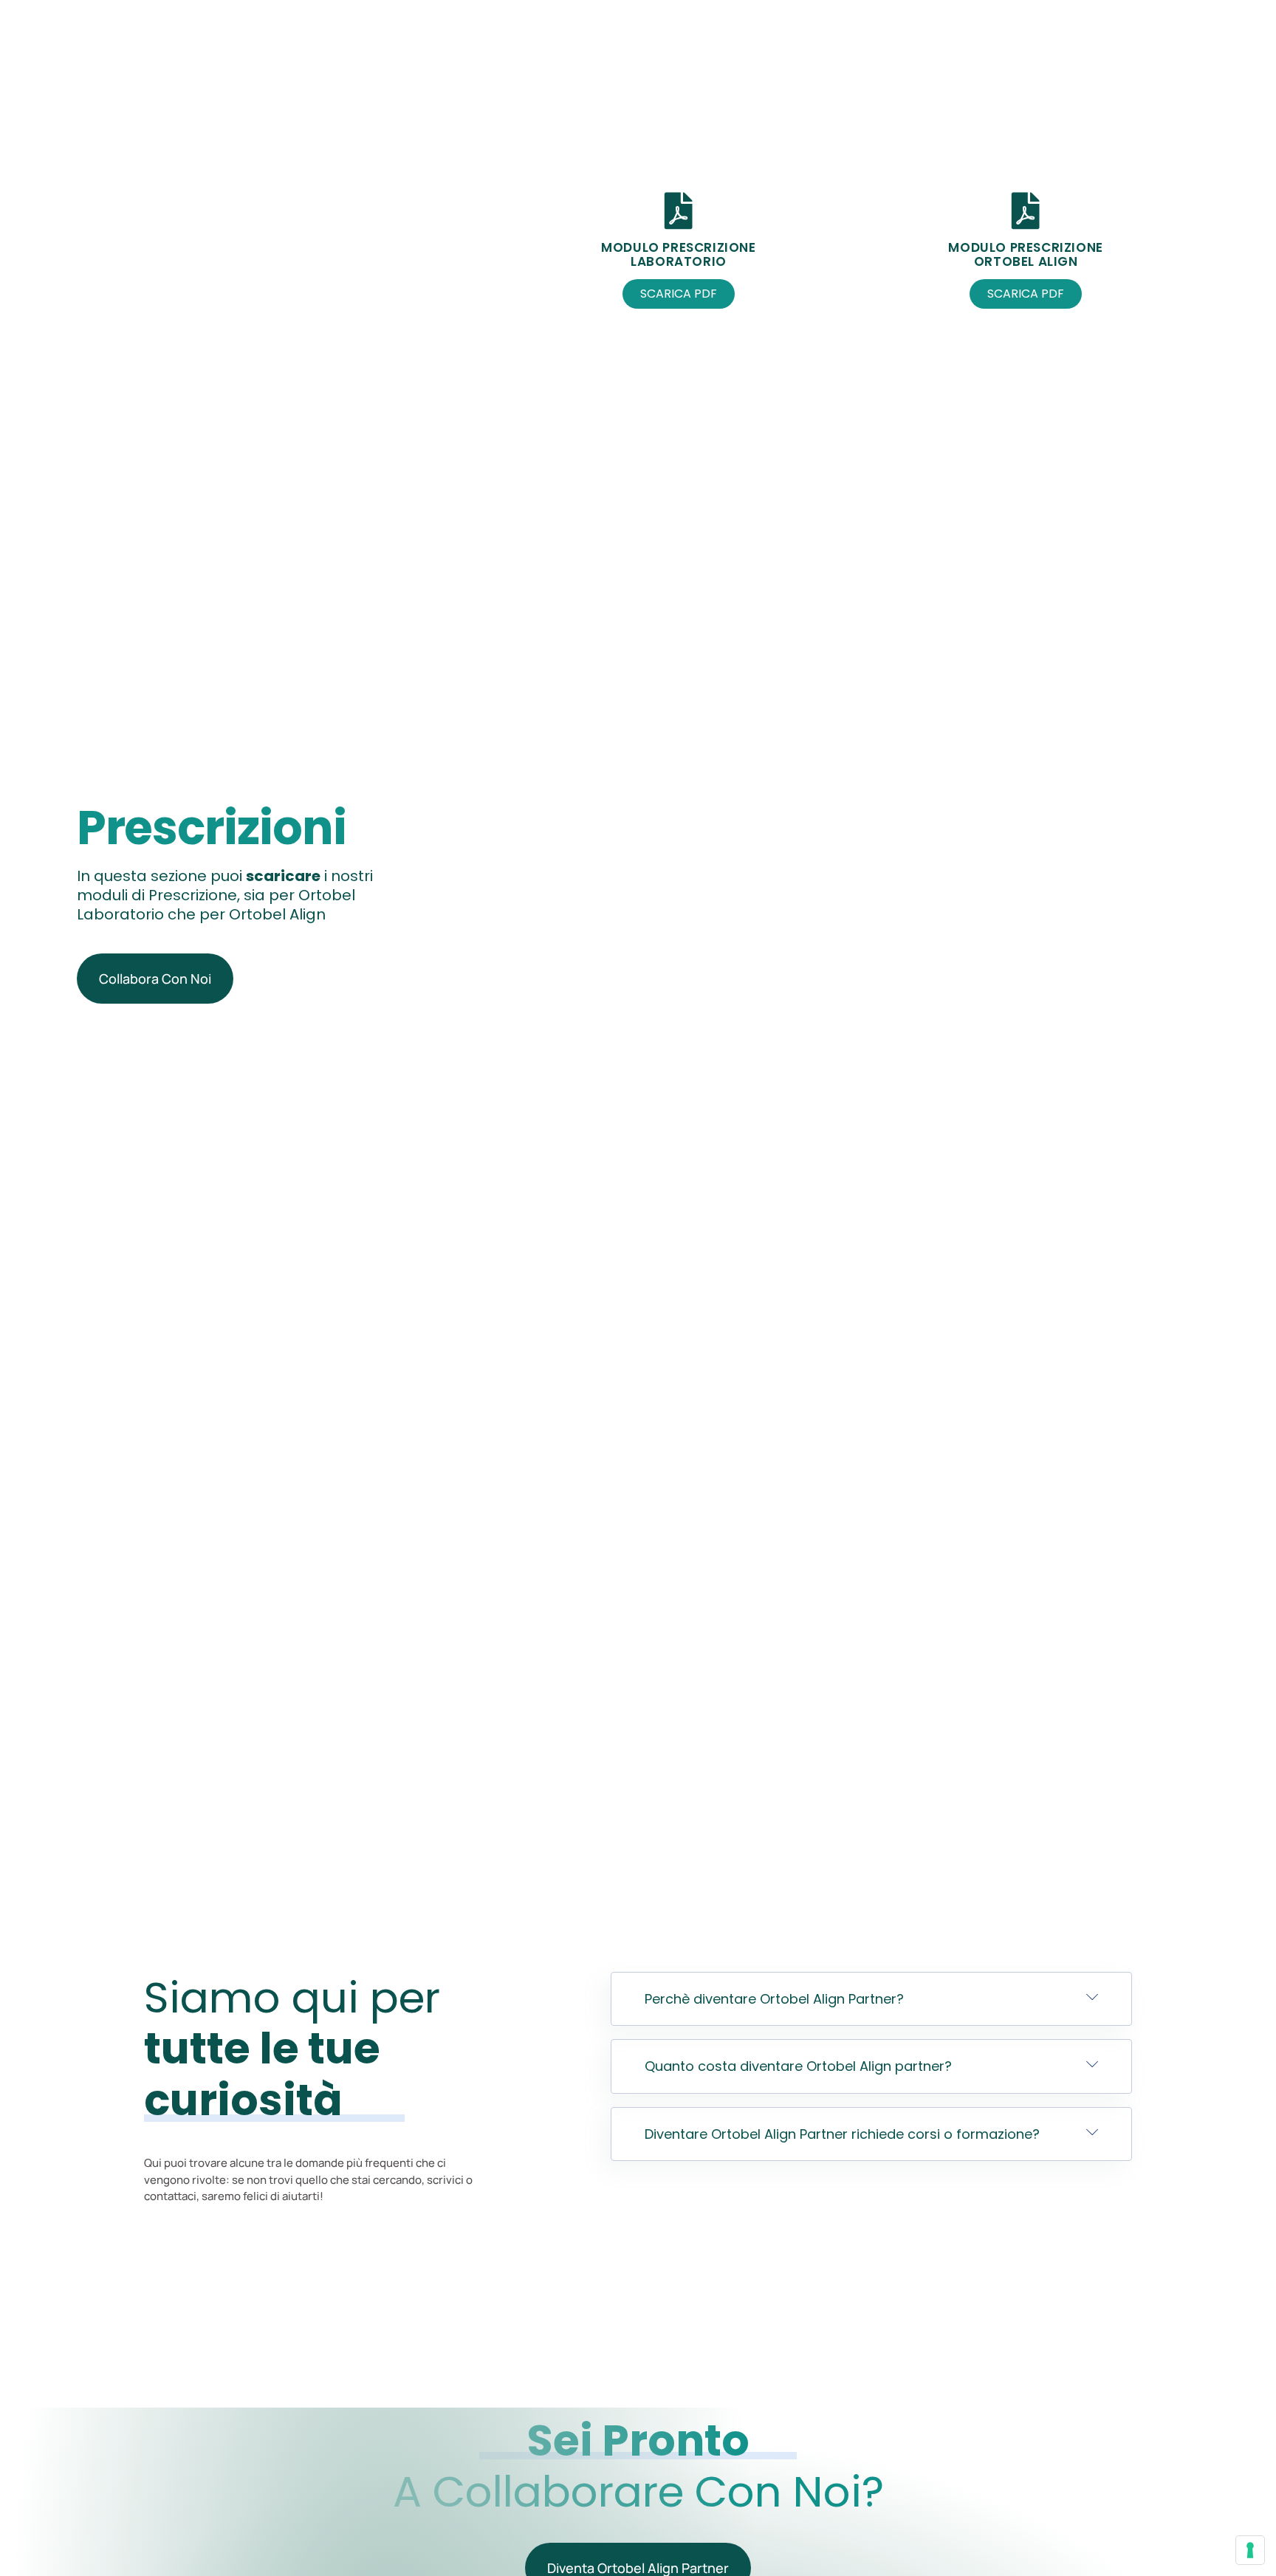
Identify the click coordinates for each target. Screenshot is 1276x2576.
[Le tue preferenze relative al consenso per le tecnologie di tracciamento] (1250, 2550)
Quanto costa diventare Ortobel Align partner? (798, 2066)
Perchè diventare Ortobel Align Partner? (774, 1999)
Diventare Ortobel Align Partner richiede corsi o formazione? (842, 2134)
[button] (872, 1999)
